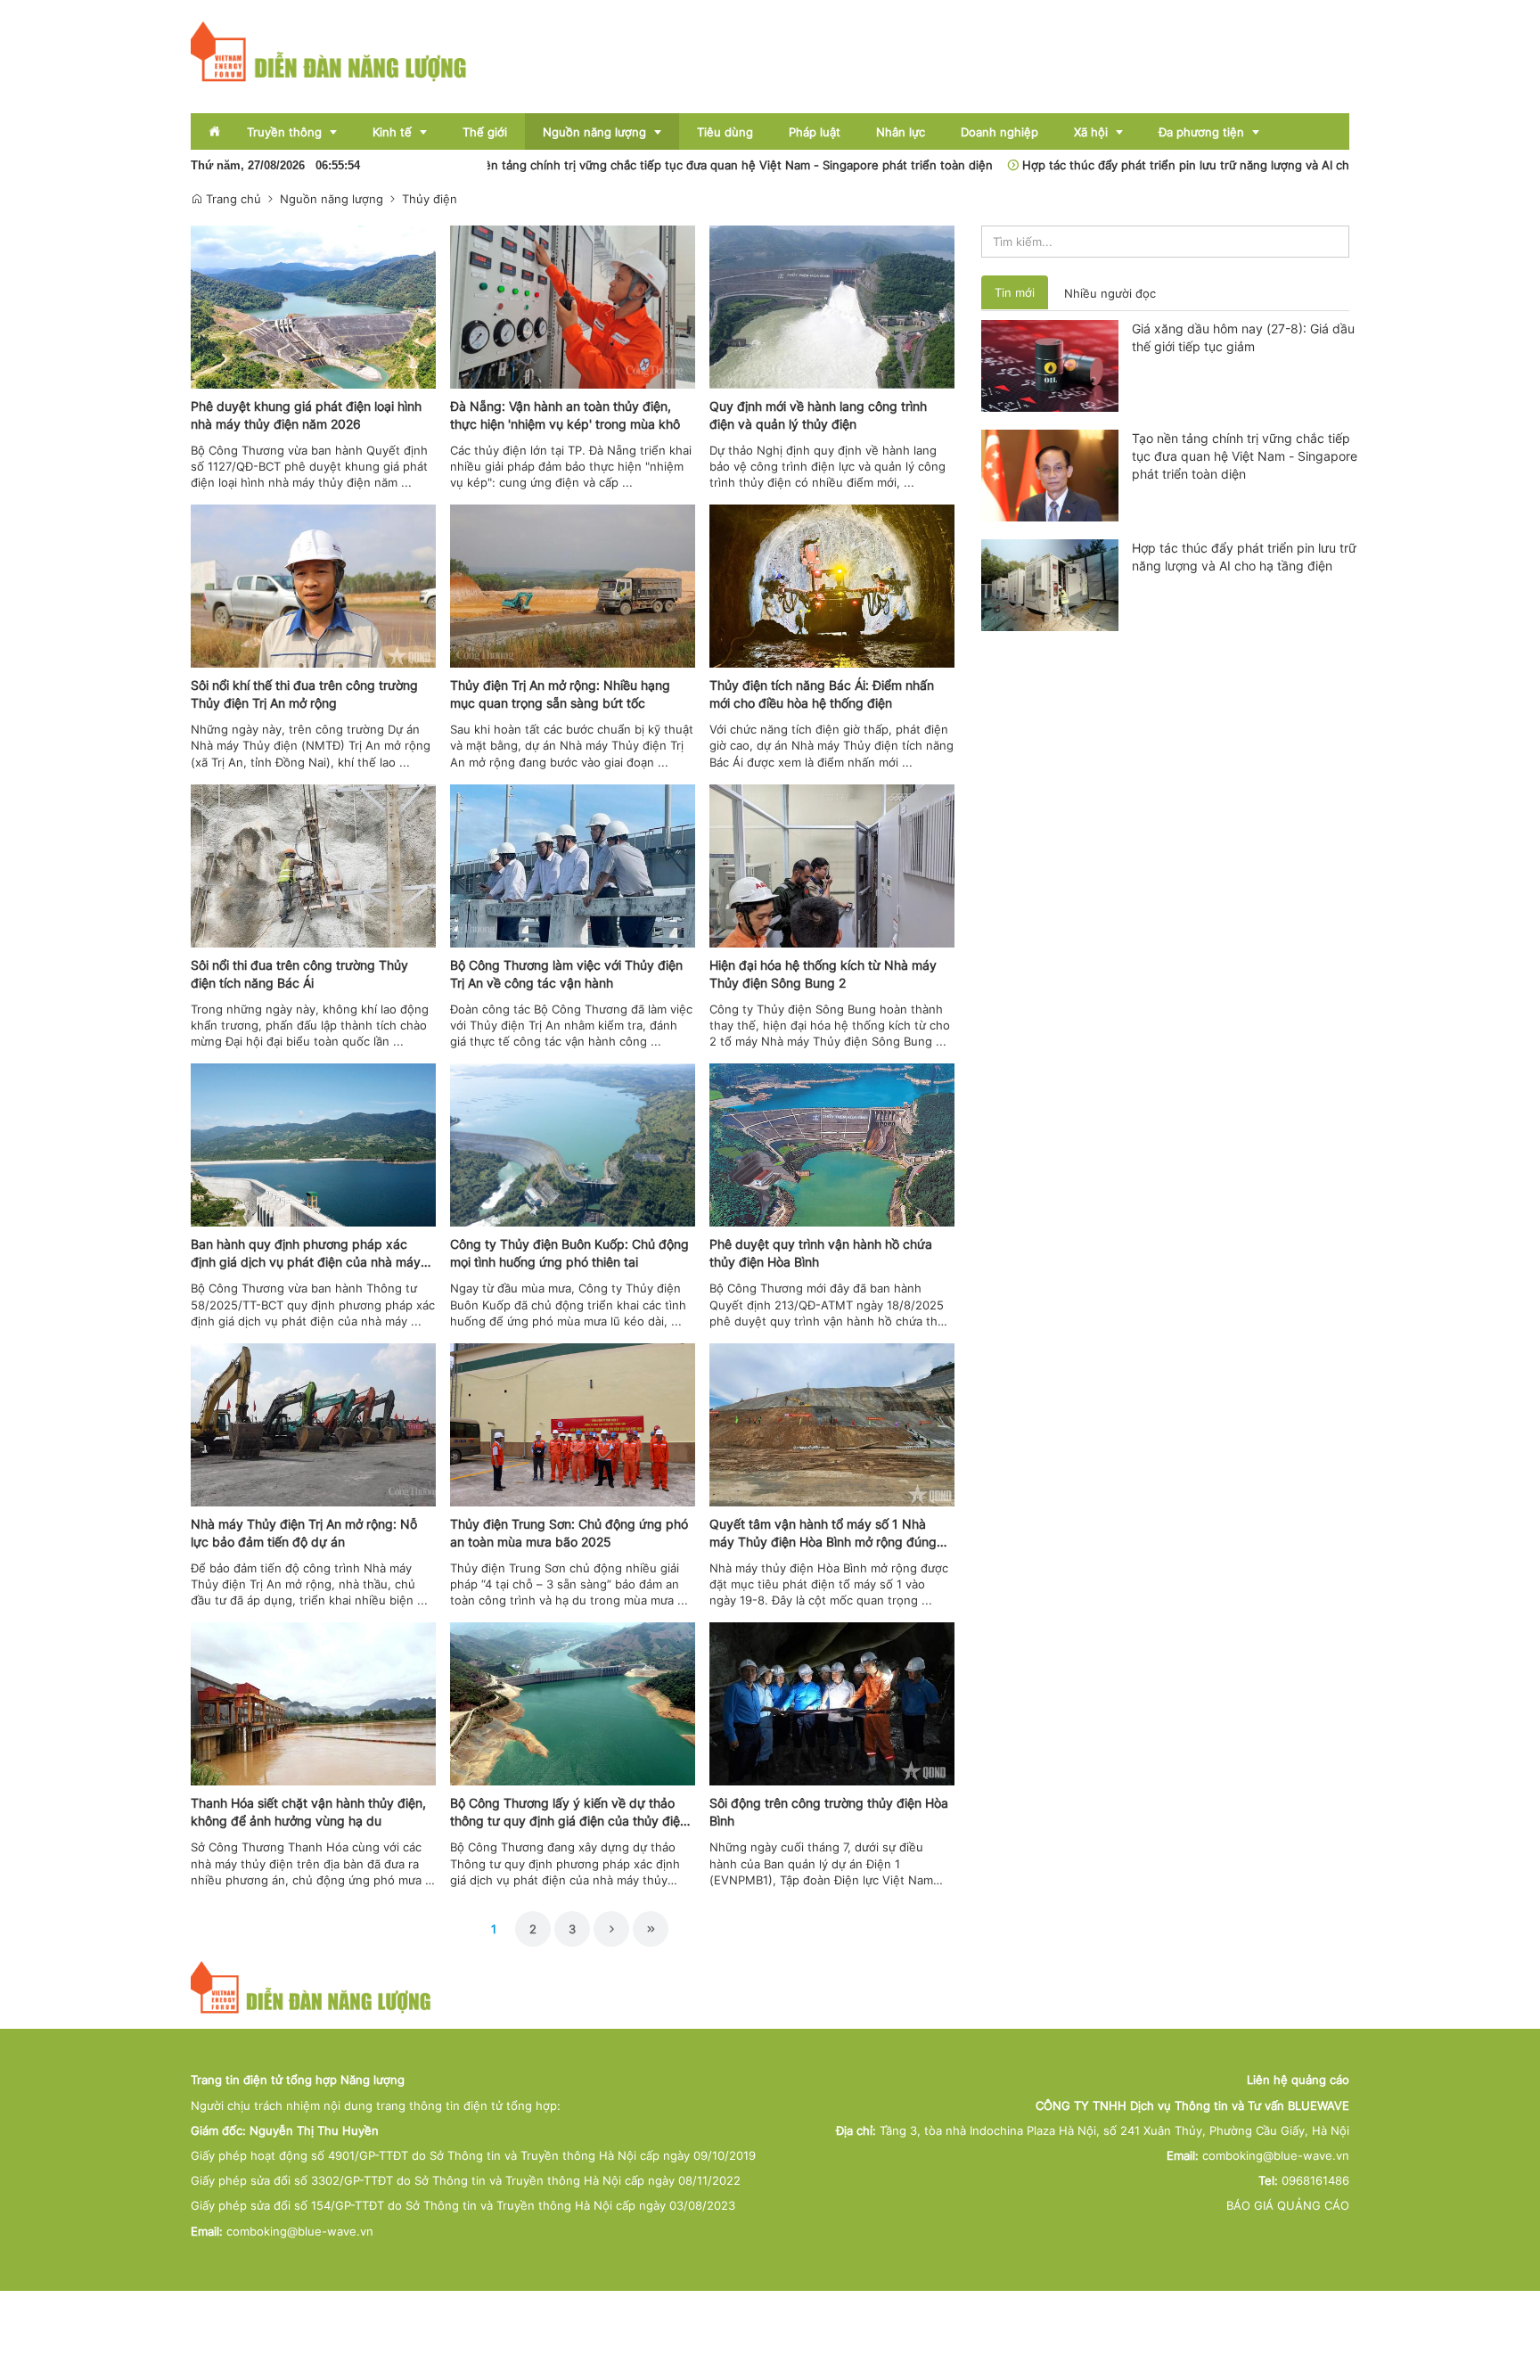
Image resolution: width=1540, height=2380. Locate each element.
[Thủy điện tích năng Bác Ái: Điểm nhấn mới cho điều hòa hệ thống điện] (832, 585)
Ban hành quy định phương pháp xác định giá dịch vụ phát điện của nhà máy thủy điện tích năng (306, 1254)
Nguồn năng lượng (332, 199)
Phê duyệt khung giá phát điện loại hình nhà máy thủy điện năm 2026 (306, 415)
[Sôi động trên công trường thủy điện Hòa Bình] (832, 1703)
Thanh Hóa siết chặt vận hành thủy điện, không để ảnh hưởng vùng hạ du (308, 1812)
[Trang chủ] (329, 51)
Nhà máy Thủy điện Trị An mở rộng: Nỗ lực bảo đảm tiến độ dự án (304, 1533)
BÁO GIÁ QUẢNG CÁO (1288, 2205)
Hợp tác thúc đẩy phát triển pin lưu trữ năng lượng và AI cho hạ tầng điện (1147, 165)
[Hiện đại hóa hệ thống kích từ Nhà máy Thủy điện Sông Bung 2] (832, 865)
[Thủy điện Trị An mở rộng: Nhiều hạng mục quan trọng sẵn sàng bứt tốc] (573, 585)
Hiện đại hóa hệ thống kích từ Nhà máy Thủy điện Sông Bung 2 (823, 974)
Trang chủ (232, 199)
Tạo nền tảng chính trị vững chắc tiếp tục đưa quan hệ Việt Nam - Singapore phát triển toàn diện (644, 165)
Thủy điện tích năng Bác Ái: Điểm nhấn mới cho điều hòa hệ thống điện (822, 694)
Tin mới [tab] (1015, 292)
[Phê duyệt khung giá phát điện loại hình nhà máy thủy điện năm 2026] (313, 306)
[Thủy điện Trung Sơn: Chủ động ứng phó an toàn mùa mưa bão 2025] (573, 1424)
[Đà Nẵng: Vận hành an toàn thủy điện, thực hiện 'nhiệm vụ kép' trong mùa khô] (573, 306)
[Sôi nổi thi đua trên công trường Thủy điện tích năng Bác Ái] (313, 865)
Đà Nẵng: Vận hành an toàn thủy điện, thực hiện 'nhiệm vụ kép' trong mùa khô (565, 415)
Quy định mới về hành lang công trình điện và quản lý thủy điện (818, 415)
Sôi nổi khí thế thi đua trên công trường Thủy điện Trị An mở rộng (304, 694)
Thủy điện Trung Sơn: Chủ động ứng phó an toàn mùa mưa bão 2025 (569, 1533)
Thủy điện (430, 199)
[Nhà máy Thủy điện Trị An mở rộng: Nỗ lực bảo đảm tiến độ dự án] (313, 1424)
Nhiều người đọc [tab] (1110, 293)
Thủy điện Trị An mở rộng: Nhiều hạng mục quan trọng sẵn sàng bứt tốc (560, 694)
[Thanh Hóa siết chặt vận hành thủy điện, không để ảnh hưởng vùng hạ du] (313, 1703)
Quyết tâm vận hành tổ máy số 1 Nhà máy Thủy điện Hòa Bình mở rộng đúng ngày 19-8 (823, 1534)
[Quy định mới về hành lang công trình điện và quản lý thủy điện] (832, 306)
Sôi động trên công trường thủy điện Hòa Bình (829, 1812)
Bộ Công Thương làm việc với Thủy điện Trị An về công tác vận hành (566, 974)
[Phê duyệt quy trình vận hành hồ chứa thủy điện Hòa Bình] (832, 1144)
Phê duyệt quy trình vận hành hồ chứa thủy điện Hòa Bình (821, 1253)
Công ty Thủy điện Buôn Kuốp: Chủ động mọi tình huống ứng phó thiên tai (569, 1253)
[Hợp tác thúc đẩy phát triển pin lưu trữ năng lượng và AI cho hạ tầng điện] (1050, 584)
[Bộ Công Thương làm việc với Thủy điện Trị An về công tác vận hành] (573, 865)
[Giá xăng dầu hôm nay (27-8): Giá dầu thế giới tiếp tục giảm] (1050, 365)
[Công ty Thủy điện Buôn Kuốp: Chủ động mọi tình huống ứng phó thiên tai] (573, 1144)
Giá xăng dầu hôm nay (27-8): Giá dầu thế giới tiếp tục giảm (1243, 337)
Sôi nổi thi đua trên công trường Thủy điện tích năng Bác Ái (299, 974)
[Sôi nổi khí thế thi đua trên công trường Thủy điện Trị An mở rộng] (313, 585)
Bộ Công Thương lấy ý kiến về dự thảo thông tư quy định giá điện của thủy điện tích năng (569, 1813)
